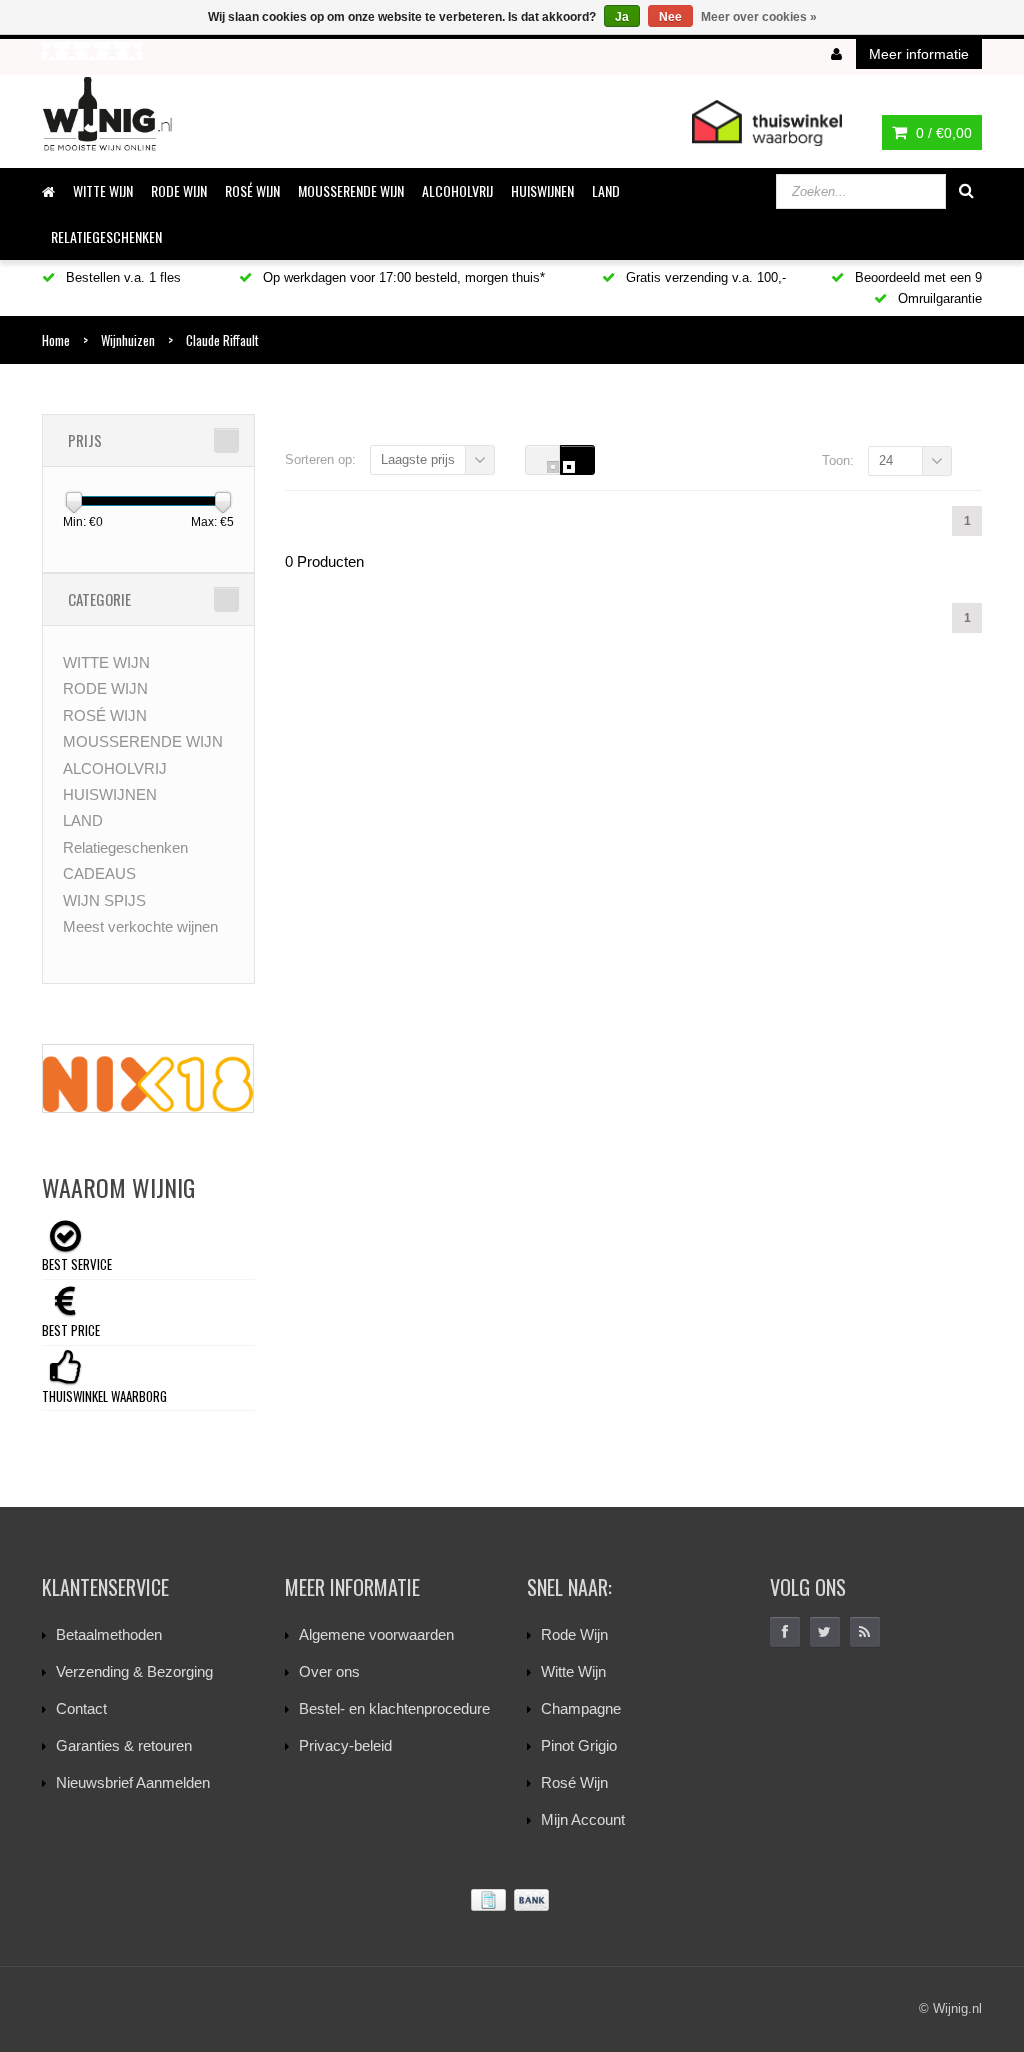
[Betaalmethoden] (512, 1900)
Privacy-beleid (345, 1745)
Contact (81, 1708)
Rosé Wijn (574, 1782)
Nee (670, 17)
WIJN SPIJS (104, 900)
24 (886, 460)
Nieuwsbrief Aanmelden (133, 1782)
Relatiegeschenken (106, 236)
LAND (606, 190)
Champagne (581, 1708)
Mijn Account (583, 1819)
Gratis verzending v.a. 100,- (704, 277)
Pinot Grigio (579, 1745)
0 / (942, 133)
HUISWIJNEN (542, 190)
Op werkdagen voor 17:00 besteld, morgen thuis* (402, 277)
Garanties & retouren (124, 1745)
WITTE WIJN (103, 190)
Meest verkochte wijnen (140, 926)
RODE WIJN (179, 190)
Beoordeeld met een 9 (916, 277)
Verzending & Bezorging (134, 1671)
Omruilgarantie (938, 298)
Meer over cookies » (759, 17)
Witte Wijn (573, 1671)
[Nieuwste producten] (865, 1632)
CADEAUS (99, 873)
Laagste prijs (418, 459)
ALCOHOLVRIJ (457, 190)
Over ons (329, 1671)
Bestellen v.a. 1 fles (121, 277)
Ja (622, 17)
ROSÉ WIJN (252, 190)
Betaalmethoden (109, 1634)
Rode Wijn (574, 1634)
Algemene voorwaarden (376, 1634)
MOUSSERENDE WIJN (351, 190)
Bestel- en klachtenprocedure (394, 1708)
